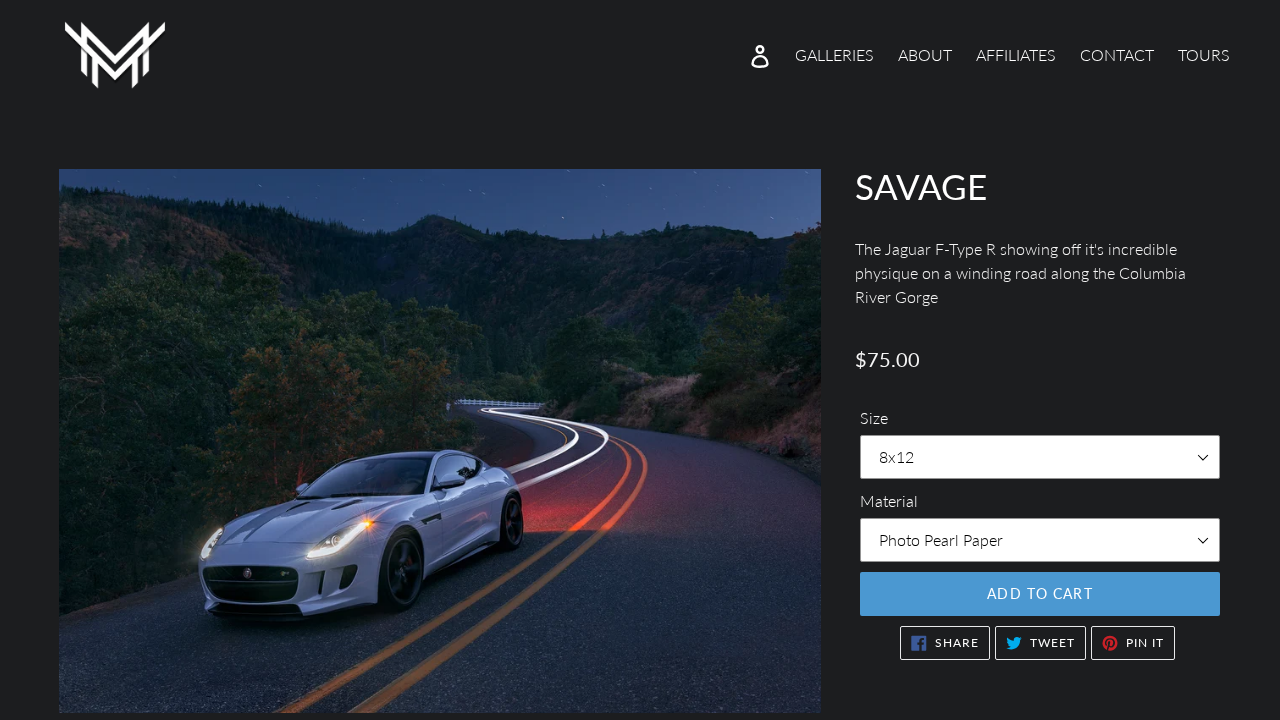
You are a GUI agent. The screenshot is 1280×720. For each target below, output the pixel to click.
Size (874, 417)
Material (889, 500)
